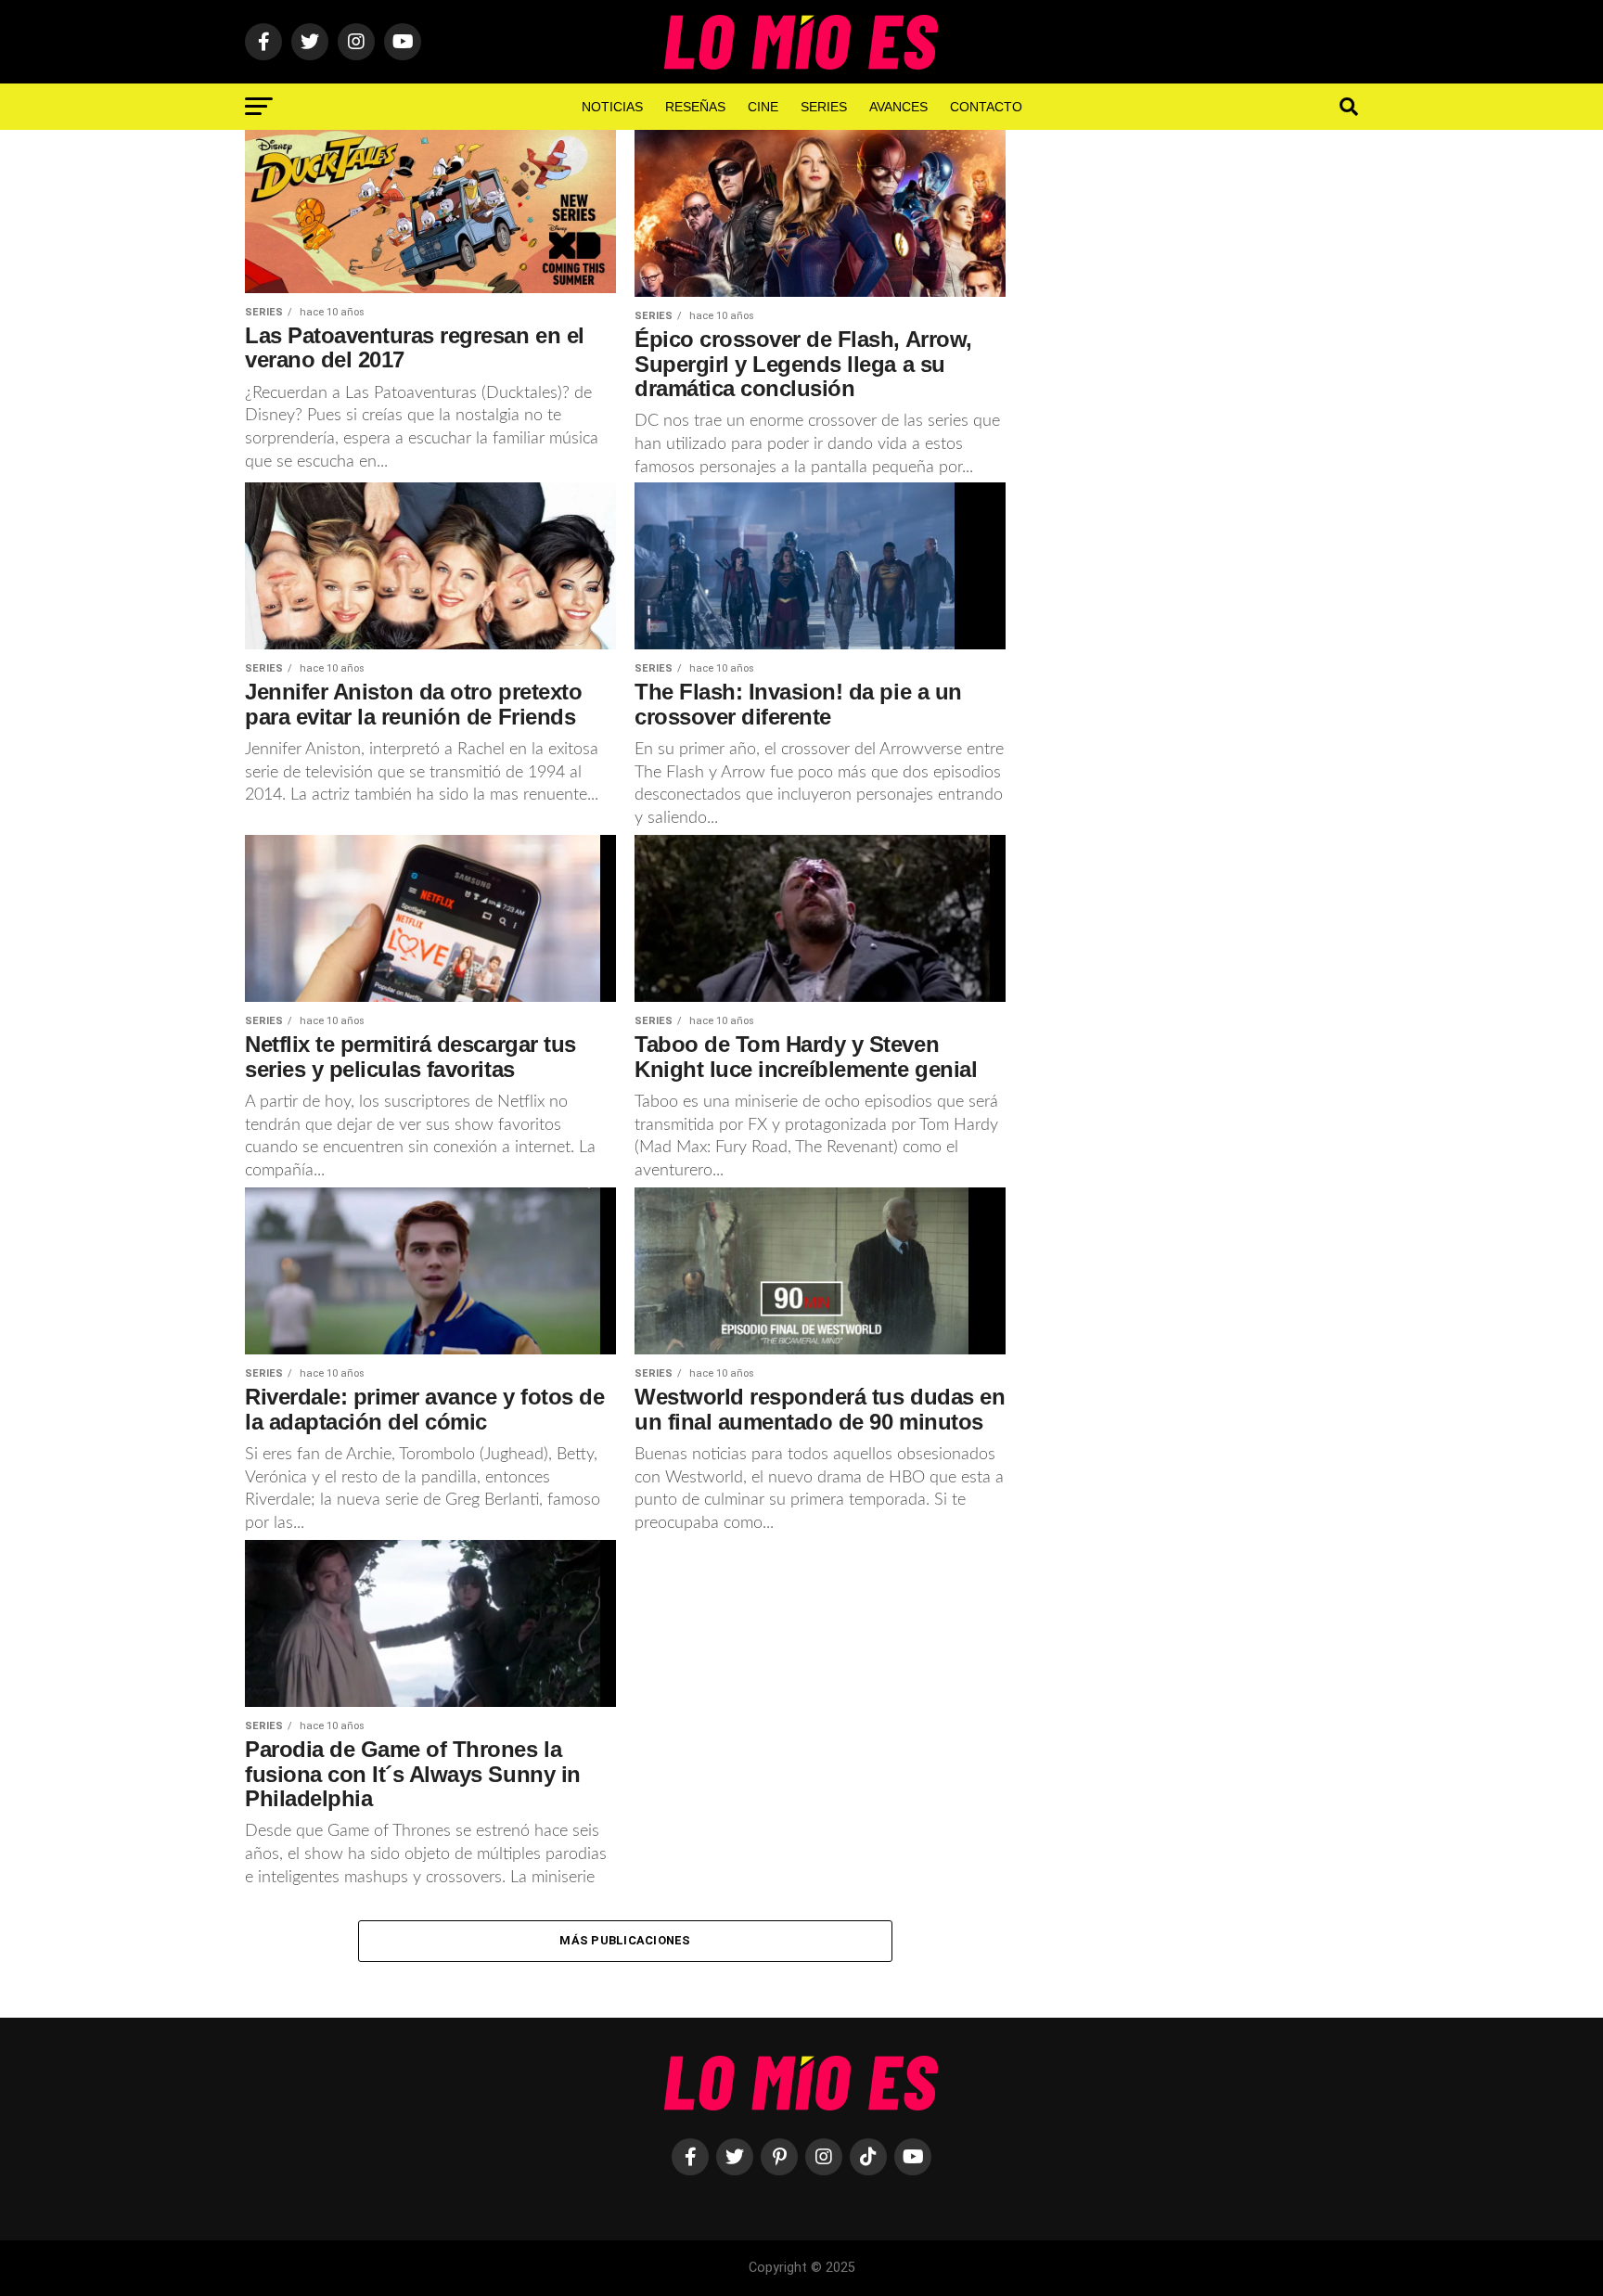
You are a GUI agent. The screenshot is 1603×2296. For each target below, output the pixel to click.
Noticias (612, 107)
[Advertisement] (1200, 435)
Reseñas (695, 107)
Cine (763, 107)
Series (824, 107)
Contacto (986, 107)
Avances (898, 107)
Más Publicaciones (625, 1940)
